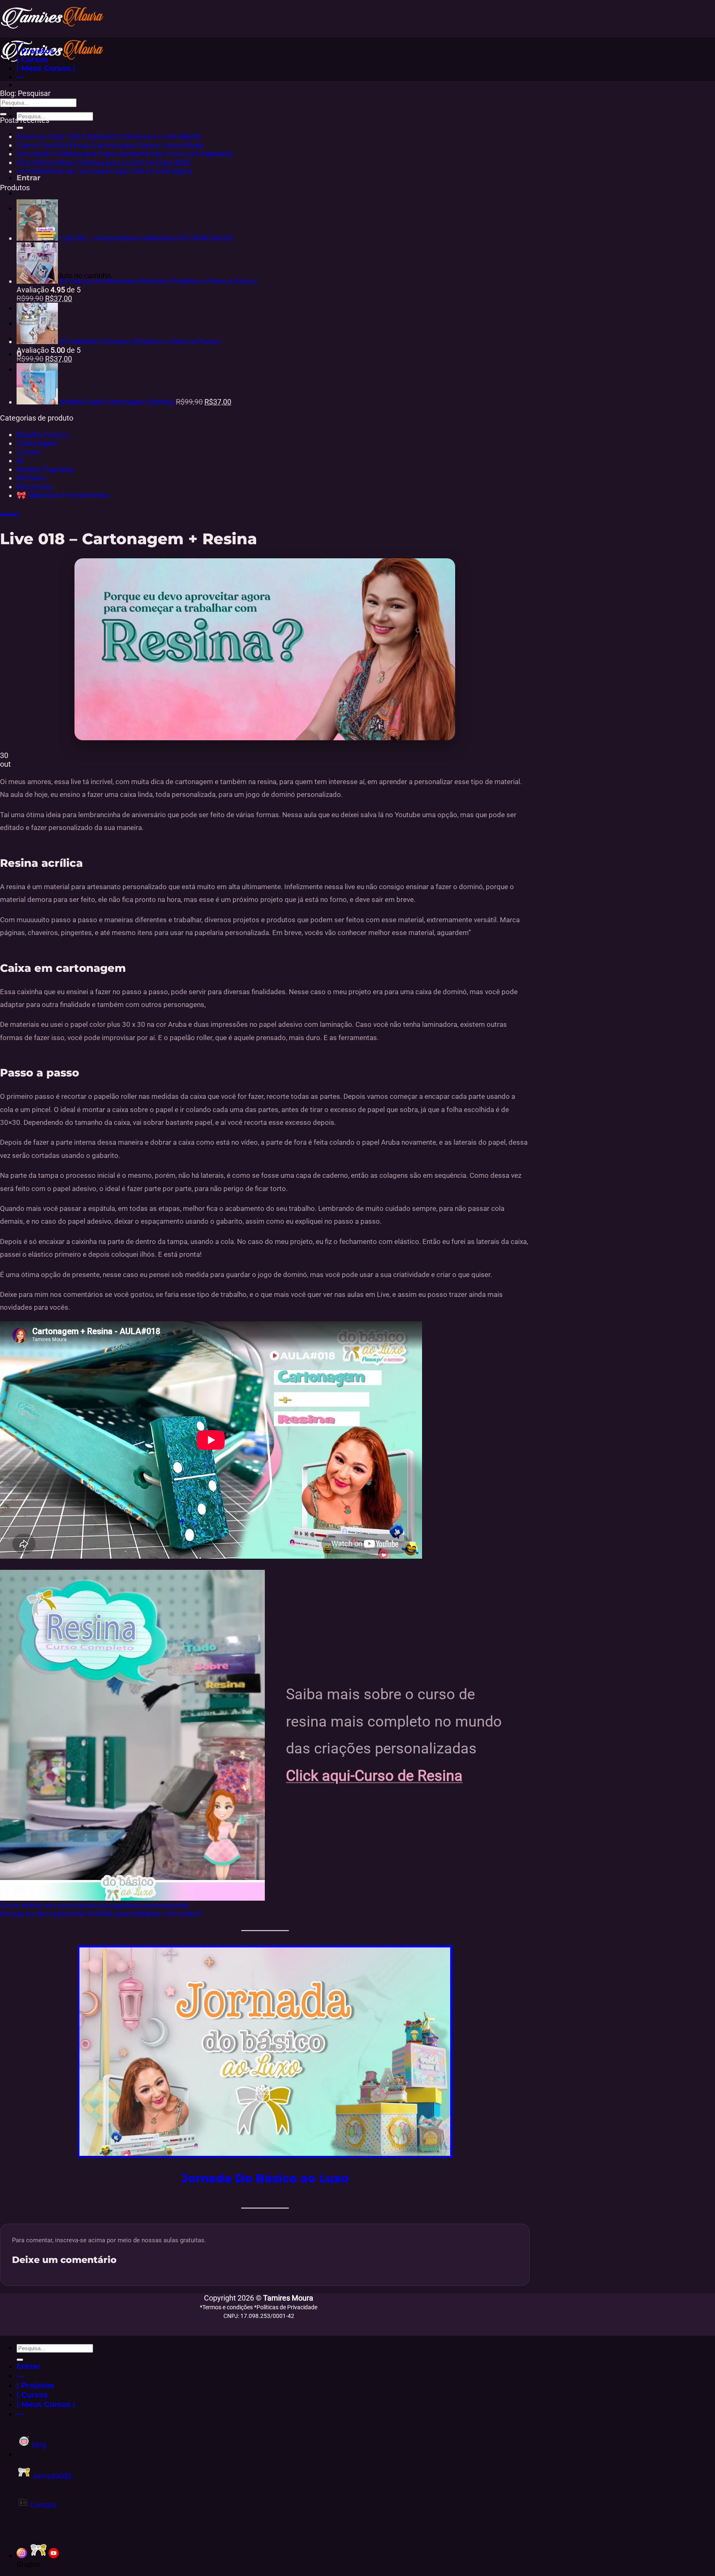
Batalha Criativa (43, 434)
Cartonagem (37, 443)
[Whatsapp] (38, 2556)
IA (20, 460)
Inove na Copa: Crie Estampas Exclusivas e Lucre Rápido (109, 136)
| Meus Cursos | (46, 68)
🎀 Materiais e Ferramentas (63, 495)
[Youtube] (54, 2556)
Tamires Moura (288, 2298)
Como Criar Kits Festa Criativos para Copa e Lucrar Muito (110, 145)
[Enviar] (20, 128)
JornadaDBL (52, 2476)
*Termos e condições (227, 2307)
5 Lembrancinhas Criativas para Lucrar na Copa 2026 (104, 162)
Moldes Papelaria (45, 469)
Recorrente (35, 487)
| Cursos (32, 59)
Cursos (28, 452)
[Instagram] (22, 2556)
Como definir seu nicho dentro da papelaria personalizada (94, 1905)
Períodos (31, 478)
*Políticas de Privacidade (286, 2307)
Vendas (10, 514)
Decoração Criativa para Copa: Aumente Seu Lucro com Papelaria (124, 154)
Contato (42, 2505)
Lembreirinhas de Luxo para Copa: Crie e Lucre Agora (104, 171)
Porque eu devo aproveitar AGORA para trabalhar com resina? (101, 1914)
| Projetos (35, 51)
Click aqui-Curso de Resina (374, 1776)
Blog (38, 2445)
